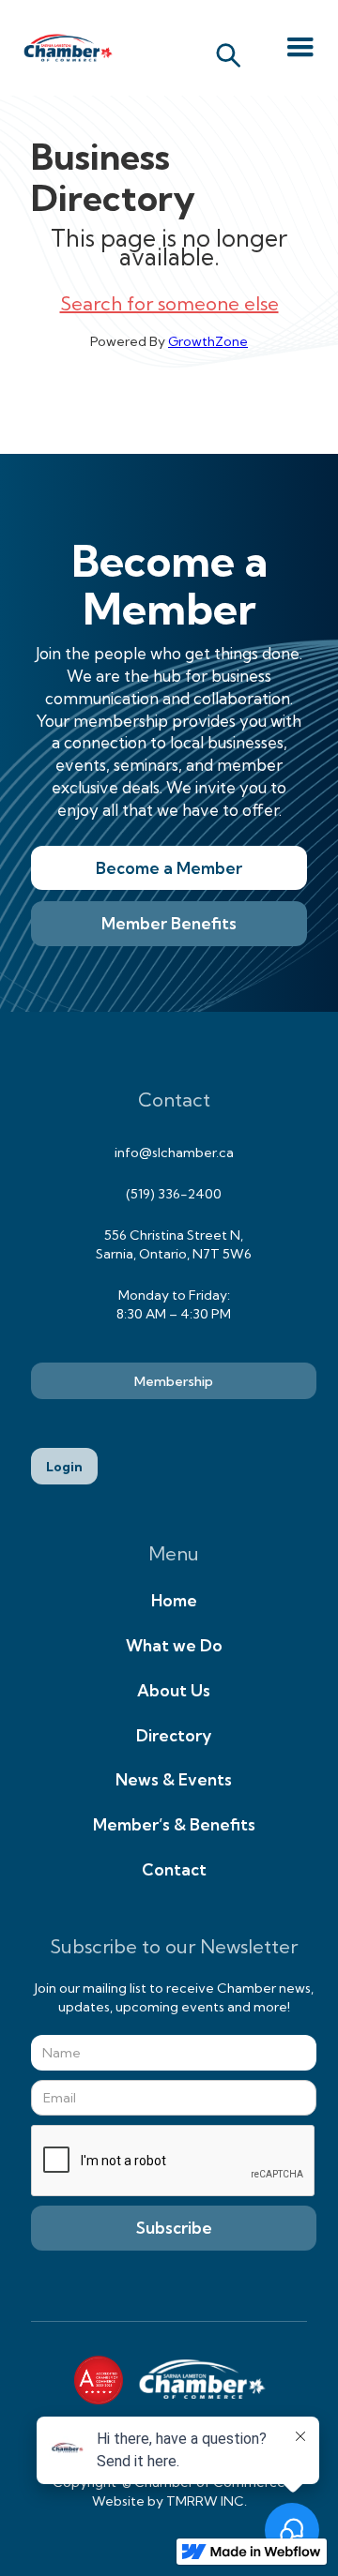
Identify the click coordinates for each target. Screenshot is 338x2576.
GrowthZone (208, 341)
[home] (63, 48)
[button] (300, 48)
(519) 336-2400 (174, 1194)
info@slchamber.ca (174, 1152)
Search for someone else (169, 303)
